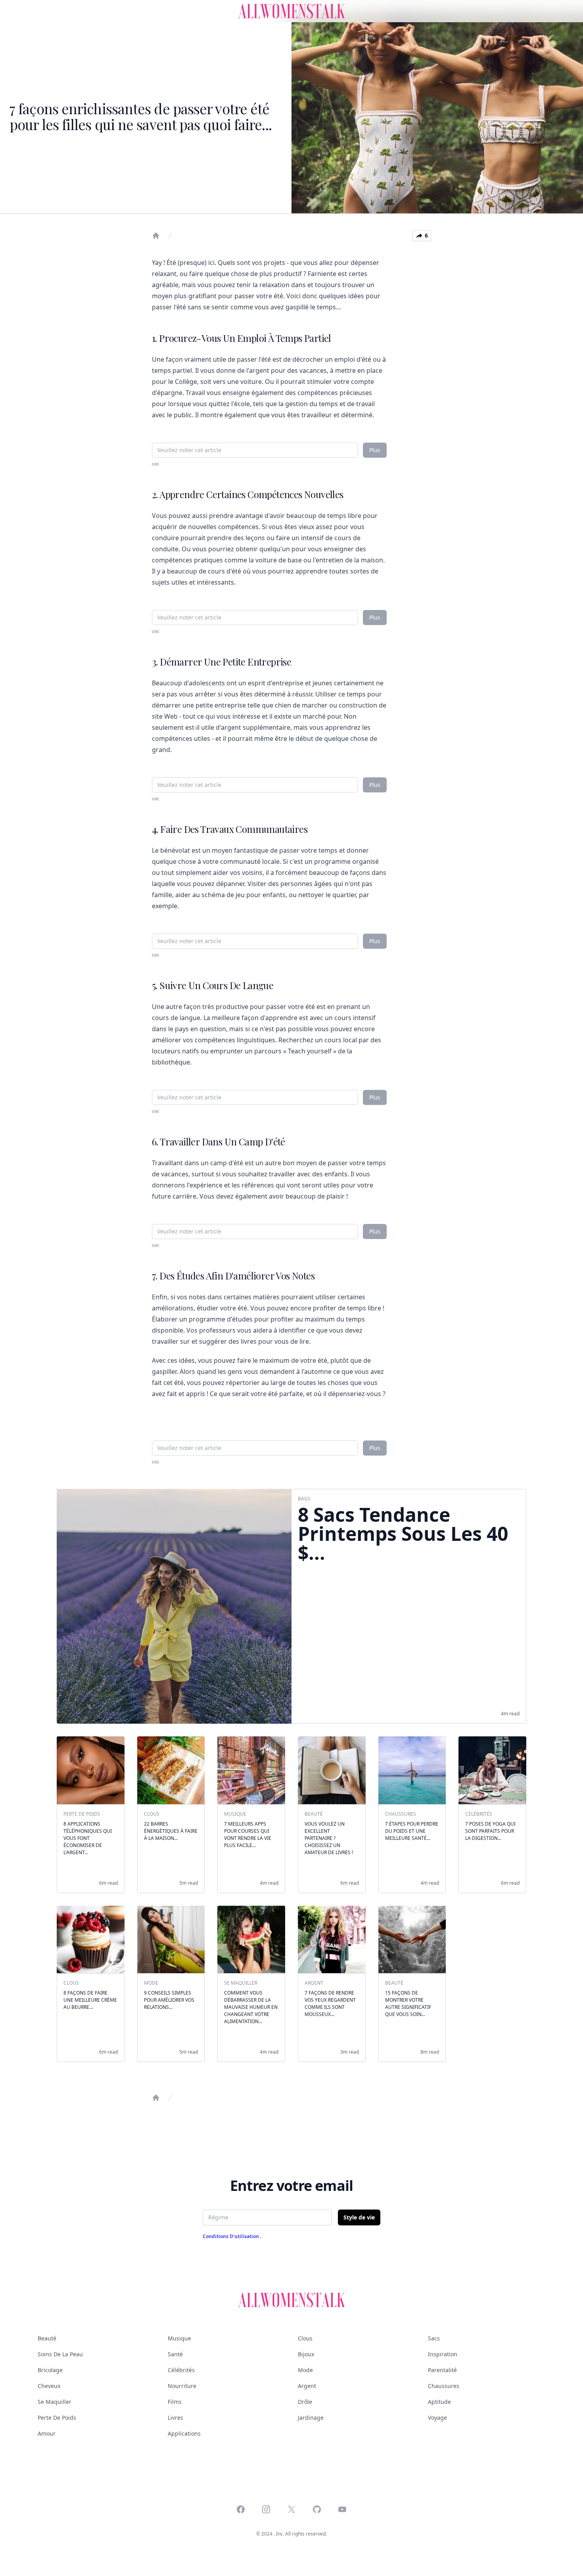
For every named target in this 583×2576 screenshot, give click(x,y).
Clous (305, 2338)
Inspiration (443, 2354)
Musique (179, 2338)
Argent (307, 2386)
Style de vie (359, 2217)
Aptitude (439, 2402)
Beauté (47, 2338)
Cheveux (49, 2386)
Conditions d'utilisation (231, 2236)
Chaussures (444, 2386)
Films (175, 2402)
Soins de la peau (60, 2354)
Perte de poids (57, 2418)
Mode (305, 2370)
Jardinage (311, 2418)
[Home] (156, 236)
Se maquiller (55, 2402)
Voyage (437, 2418)
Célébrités (181, 2370)
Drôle (305, 2402)
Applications (184, 2433)
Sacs (434, 2338)
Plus (375, 450)
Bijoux (306, 2354)
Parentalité (442, 2370)
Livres (175, 2418)
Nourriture (182, 2386)
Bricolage (50, 2370)
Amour (47, 2433)
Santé (175, 2354)
